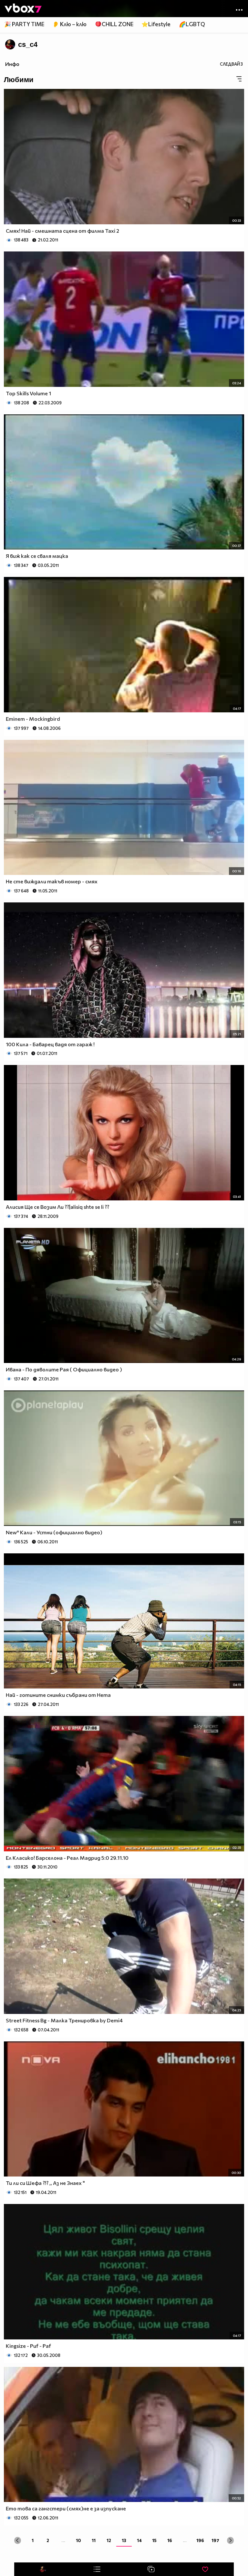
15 (154, 2540)
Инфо (12, 64)
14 (139, 2540)
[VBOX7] (23, 9)
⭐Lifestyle (156, 24)
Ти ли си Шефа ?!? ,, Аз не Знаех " (45, 2183)
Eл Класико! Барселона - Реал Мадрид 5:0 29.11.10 (67, 1858)
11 (94, 2540)
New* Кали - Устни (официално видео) (54, 1532)
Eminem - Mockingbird (33, 719)
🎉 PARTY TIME (24, 24)
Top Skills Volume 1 (28, 393)
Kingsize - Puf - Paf (28, 2346)
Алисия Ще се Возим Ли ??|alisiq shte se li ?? (57, 1207)
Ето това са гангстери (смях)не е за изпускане (66, 2508)
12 (109, 2540)
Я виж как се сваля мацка (37, 556)
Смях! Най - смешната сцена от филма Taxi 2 (62, 231)
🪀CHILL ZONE (114, 24)
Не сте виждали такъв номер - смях (52, 881)
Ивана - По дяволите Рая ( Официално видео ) (64, 1369)
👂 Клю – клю (69, 24)
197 (215, 2540)
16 (170, 2540)
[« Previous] (18, 2540)
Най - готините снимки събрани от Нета (58, 1695)
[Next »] (230, 2540)
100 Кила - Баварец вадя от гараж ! (50, 1044)
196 (200, 2540)
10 (78, 2540)
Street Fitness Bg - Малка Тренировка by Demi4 (64, 2020)
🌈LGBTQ (192, 24)
